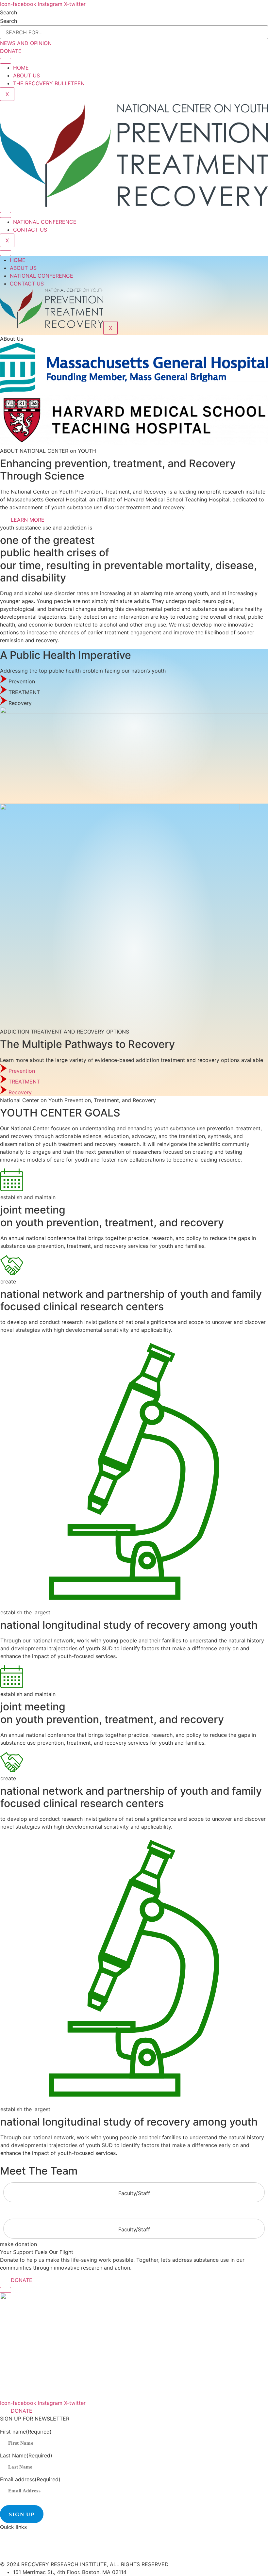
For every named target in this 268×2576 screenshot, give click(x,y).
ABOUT (9, 2535)
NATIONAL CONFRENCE (30, 2546)
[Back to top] (6, 2290)
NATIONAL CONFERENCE (45, 222)
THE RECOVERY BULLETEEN (49, 83)
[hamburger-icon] (6, 61)
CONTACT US (30, 230)
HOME (21, 68)
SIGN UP (22, 2514)
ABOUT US (26, 75)
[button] (17, 681)
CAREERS (12, 2556)
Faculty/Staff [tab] (134, 2193)
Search (8, 12)
